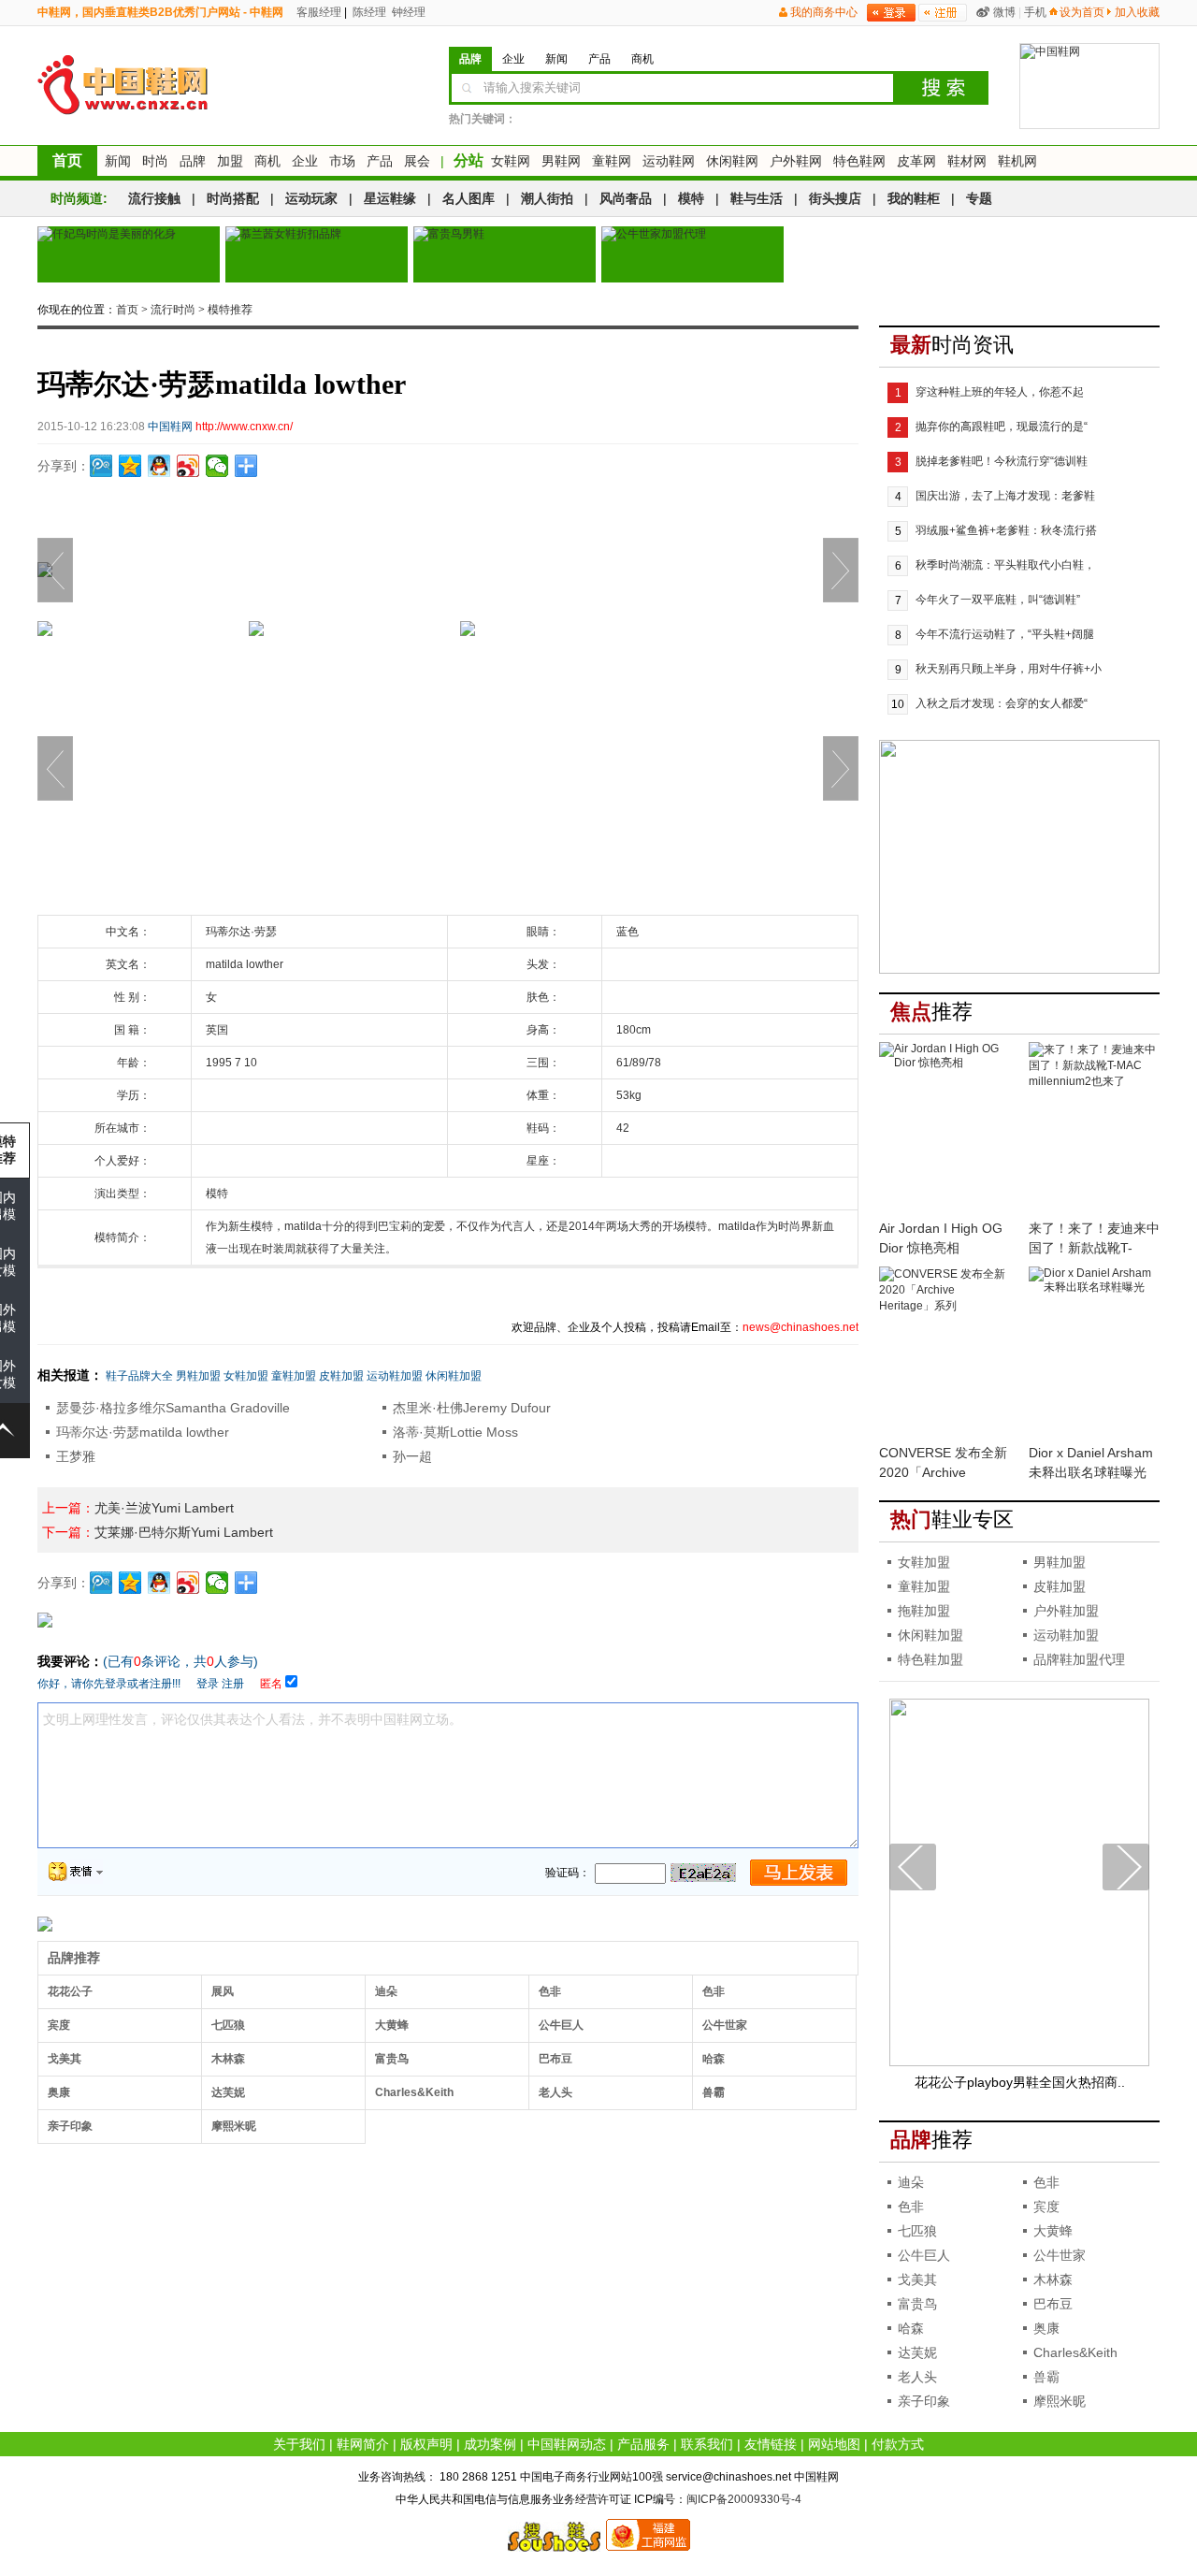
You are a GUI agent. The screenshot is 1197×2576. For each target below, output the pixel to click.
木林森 (228, 2059)
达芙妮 (228, 2092)
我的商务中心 (824, 12)
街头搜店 (835, 198)
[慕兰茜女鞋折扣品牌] (317, 254)
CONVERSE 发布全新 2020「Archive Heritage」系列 (943, 1472)
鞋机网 (1017, 161)
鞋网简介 (363, 2444)
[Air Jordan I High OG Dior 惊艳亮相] (945, 1129)
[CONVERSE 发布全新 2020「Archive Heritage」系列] (945, 1353)
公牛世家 (725, 2025)
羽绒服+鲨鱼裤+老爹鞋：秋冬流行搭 (1006, 530)
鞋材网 (967, 161)
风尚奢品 (626, 198)
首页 (67, 160)
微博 (1004, 12)
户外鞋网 (796, 161)
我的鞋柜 (914, 198)
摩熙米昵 (234, 2126)
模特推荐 (230, 310)
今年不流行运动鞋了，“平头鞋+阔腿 (1005, 634)
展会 (417, 161)
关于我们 (299, 2444)
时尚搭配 (233, 198)
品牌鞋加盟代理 (1079, 1659)
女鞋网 (511, 161)
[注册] (943, 13)
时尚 (155, 161)
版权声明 (426, 2444)
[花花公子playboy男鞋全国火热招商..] (1019, 2062)
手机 (1035, 12)
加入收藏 (1137, 12)
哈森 (714, 2059)
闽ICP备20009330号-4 (744, 2499)
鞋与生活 (757, 198)
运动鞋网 (669, 161)
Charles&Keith (414, 2092)
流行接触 (154, 198)
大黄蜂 (392, 2025)
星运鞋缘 (390, 198)
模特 (691, 198)
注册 (233, 1684)
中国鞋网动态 (567, 2444)
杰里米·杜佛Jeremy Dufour (472, 1408)
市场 (342, 161)
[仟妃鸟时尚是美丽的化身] (129, 254)
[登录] (891, 13)
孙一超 (412, 1456)
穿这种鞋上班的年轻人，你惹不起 (1000, 392)
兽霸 (714, 2092)
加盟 (230, 161)
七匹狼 (228, 2025)
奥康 (59, 2092)
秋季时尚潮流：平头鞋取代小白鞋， (1005, 565)
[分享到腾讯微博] (101, 466)
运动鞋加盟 (395, 1376)
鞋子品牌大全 (139, 1376)
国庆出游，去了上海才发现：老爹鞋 (1005, 496)
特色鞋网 (859, 161)
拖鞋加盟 (924, 1611)
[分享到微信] (217, 466)
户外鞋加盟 (1066, 1611)
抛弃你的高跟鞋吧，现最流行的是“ (1002, 427)
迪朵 (386, 1991)
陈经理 (368, 12)
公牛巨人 (561, 2025)
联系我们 (707, 2444)
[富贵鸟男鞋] (505, 254)
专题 (979, 198)
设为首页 (1082, 12)
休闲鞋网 (732, 161)
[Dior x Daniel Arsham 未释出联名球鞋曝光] (1094, 1353)
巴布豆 (555, 2059)
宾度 (59, 2025)
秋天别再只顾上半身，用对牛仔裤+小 (1009, 669)
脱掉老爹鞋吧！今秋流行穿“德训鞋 (1002, 461)
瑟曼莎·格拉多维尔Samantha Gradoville (173, 1408)
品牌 (193, 161)
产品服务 (643, 2444)
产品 (380, 161)
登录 (208, 1684)
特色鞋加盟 (930, 1659)
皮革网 (916, 161)
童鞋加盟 (294, 1376)
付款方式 (898, 2444)
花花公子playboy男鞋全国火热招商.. (1020, 2082)
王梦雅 (76, 1456)
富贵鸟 (392, 2059)
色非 (550, 1991)
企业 (305, 161)
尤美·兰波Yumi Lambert (164, 1508)
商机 (267, 161)
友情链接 (771, 2444)
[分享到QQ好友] (159, 466)
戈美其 (65, 2059)
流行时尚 (173, 310)
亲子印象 (70, 2126)
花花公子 (70, 1991)
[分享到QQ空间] (130, 466)
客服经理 (317, 12)
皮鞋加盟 (341, 1376)
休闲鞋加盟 (454, 1376)
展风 (223, 1991)
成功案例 (490, 2444)
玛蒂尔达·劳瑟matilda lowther (143, 1432)
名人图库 (469, 198)
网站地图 (834, 2444)
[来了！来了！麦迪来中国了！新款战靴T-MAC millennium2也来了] (1094, 1129)
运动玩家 (311, 198)
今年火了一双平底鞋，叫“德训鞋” (998, 600)
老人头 (555, 2092)
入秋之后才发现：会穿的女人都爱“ (1002, 703)
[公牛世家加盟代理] (692, 254)
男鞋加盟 (198, 1376)
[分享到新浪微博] (188, 466)
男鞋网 (561, 161)
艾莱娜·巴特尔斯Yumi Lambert (184, 1532)
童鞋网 (612, 161)
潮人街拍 (547, 198)
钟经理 (407, 12)
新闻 (118, 161)
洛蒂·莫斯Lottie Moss (455, 1432)
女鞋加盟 (246, 1376)
